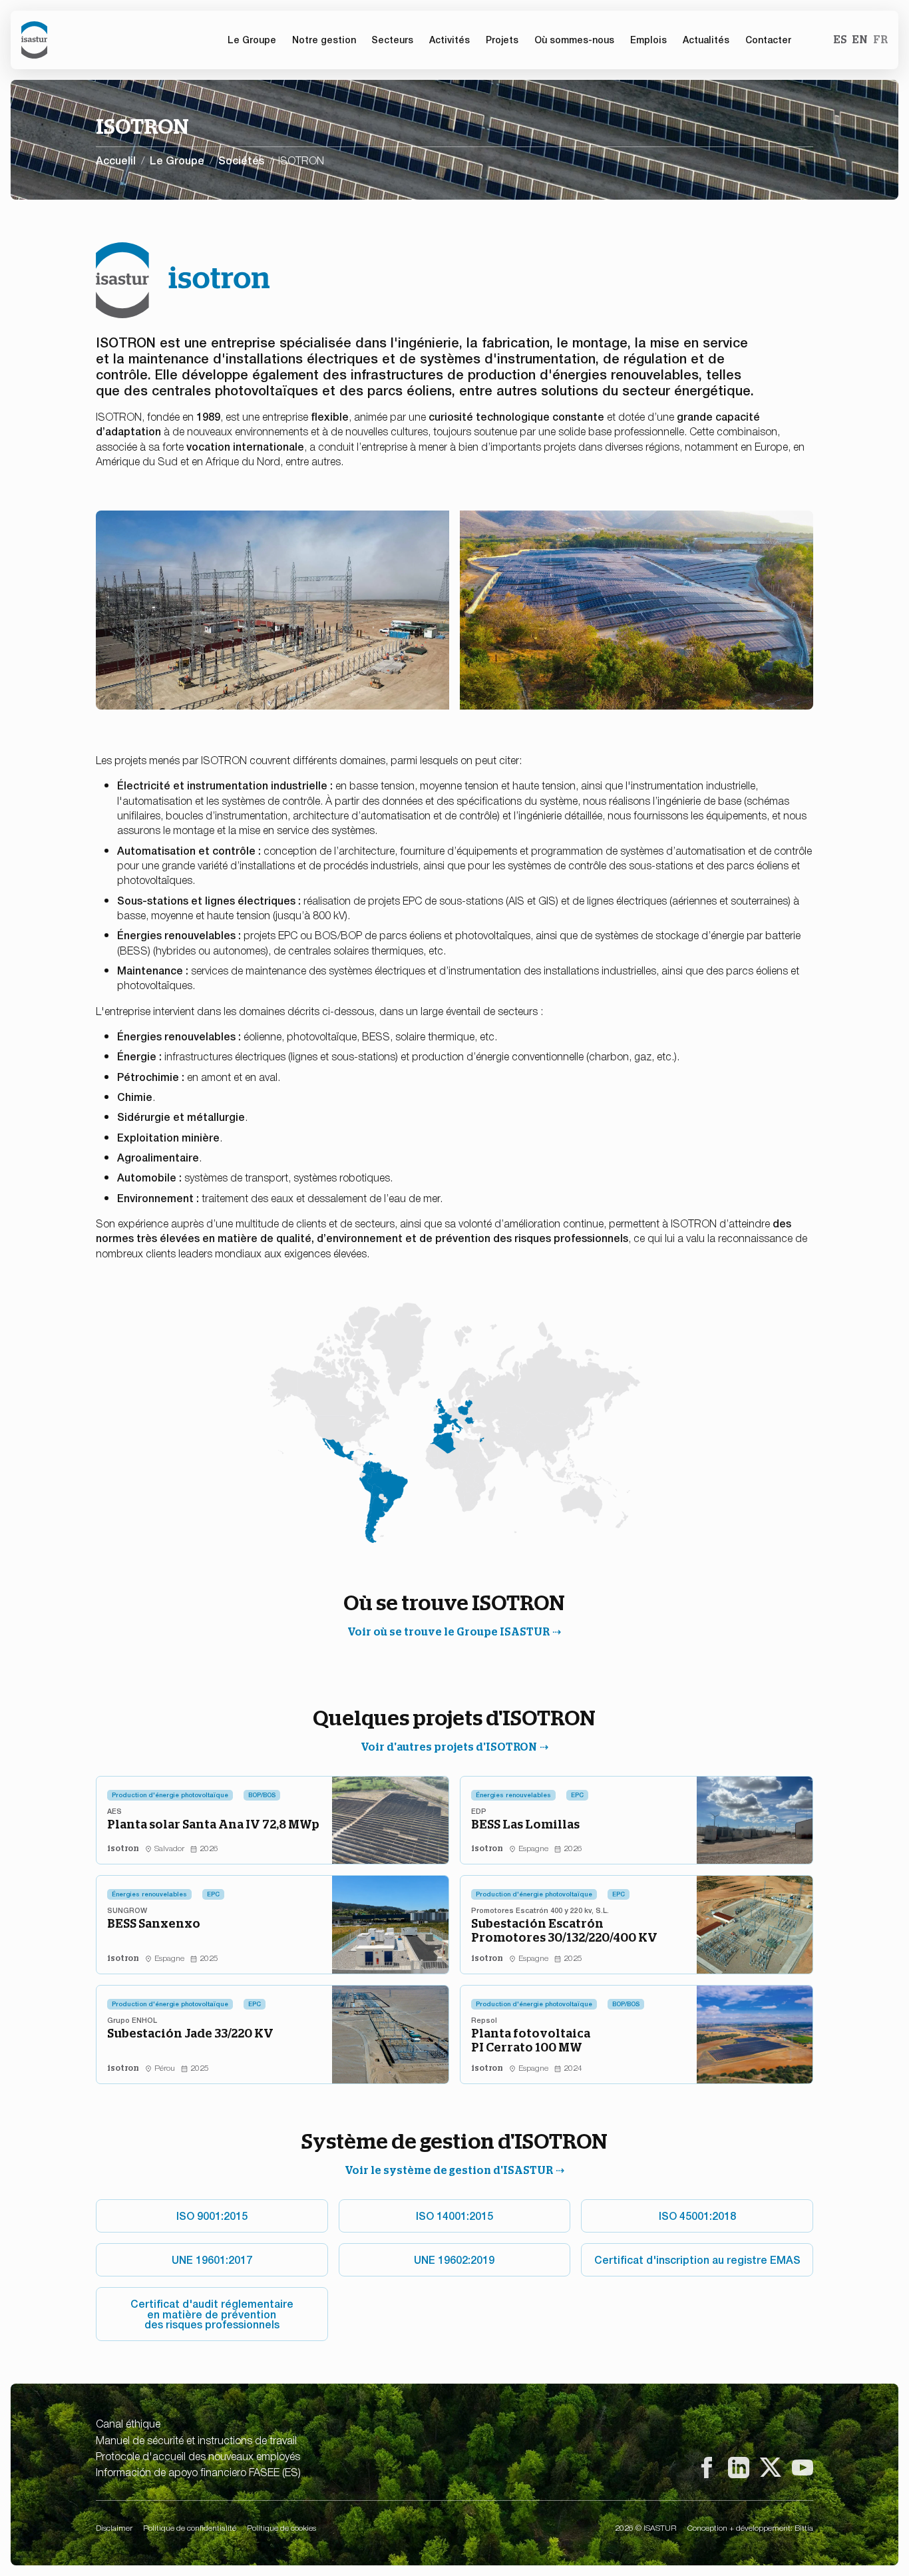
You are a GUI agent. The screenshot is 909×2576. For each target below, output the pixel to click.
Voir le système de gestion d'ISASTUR (449, 2170)
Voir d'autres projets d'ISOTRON (449, 1747)
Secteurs (392, 39)
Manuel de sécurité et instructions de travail (196, 2440)
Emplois (648, 39)
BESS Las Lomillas (525, 1824)
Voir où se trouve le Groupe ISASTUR (449, 1632)
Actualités (706, 39)
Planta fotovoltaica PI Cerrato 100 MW (531, 2040)
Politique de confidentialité (190, 2527)
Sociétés (241, 160)
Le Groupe (177, 160)
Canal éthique (128, 2423)
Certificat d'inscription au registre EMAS (697, 2259)
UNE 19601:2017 (212, 2259)
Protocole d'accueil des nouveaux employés (198, 2456)
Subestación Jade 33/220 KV (190, 2033)
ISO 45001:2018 (697, 2215)
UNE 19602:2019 (454, 2259)
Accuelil (116, 160)
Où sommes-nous (574, 39)
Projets (502, 39)
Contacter (768, 39)
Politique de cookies (281, 2527)
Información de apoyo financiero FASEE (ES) (198, 2471)
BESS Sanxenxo (154, 1923)
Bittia (804, 2527)
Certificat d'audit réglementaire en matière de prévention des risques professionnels (212, 2314)
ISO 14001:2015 (454, 2215)
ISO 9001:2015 (212, 2215)
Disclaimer (114, 2527)
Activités (450, 39)
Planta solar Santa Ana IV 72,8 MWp (213, 1824)
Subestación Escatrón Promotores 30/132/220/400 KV (564, 1931)
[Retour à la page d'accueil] (34, 40)
